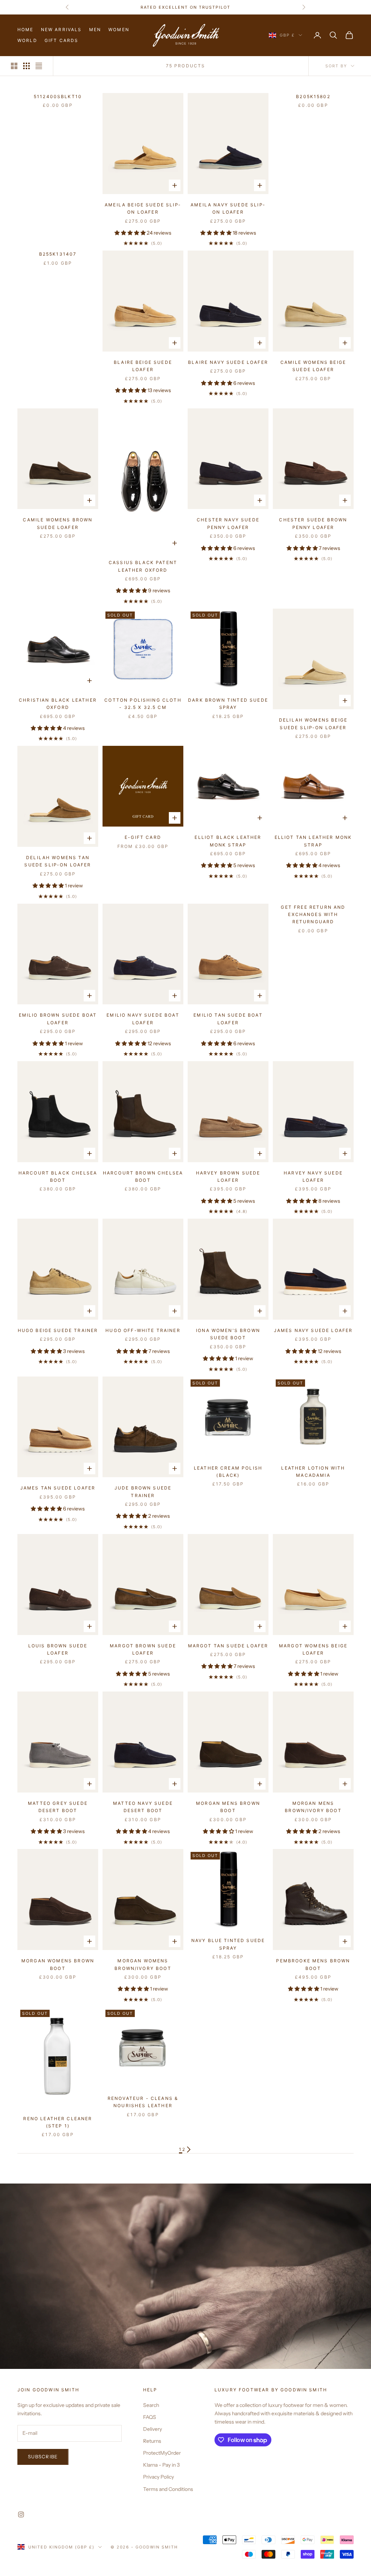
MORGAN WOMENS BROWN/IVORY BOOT (143, 1964)
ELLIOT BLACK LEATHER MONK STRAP (228, 841)
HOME (26, 30)
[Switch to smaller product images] (26, 66)
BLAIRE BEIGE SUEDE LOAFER (143, 366)
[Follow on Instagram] (21, 2514)
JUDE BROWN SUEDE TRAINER (143, 1491)
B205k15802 (313, 96)
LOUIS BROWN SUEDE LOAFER (58, 1649)
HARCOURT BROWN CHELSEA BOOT (143, 1176)
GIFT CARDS (62, 40)
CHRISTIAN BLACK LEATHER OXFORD (58, 704)
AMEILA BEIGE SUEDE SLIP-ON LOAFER (143, 208)
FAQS (150, 2417)
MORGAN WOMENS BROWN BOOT (58, 1964)
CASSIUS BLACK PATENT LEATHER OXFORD (143, 566)
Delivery (153, 2429)
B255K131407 (58, 254)
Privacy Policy (159, 2477)
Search (151, 2405)
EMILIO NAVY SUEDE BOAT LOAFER (143, 1019)
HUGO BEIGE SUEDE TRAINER (58, 1330)
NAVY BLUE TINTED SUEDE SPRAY (228, 1944)
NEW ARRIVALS (61, 30)
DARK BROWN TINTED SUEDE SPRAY (228, 704)
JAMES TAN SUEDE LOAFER (58, 1488)
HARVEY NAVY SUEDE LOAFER (313, 1176)
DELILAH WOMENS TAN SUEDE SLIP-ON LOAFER (58, 861)
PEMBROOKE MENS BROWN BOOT (313, 1964)
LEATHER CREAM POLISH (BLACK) (228, 1472)
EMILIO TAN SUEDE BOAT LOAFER (228, 1019)
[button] (131, 233)
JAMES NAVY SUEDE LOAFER (313, 1330)
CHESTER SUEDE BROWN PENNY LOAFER (313, 523)
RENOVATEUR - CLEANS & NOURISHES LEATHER (143, 2102)
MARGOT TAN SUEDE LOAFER (228, 1646)
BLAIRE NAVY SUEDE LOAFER (228, 362)
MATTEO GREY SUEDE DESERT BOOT (58, 1807)
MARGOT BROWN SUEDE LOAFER (143, 1649)
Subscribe (43, 2457)
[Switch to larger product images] (14, 66)
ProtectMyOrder (162, 2453)
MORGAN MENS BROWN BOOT (228, 1807)
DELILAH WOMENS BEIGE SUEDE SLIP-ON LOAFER (313, 724)
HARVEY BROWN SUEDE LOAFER (228, 1176)
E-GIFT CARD (143, 837)
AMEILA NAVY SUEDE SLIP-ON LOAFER (228, 208)
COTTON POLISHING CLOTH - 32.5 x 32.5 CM (143, 704)
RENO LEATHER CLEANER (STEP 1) (58, 2122)
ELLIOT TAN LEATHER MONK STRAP (313, 841)
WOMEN (119, 30)
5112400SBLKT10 (58, 96)
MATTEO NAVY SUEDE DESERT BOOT (143, 1807)
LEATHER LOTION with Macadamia (313, 1472)
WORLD (27, 40)
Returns (152, 2441)
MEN (95, 30)
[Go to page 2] (189, 2150)
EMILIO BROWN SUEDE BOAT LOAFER (58, 1019)
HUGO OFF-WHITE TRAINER (143, 1330)
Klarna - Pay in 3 (161, 2465)
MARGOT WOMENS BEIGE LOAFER (313, 1649)
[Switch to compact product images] (39, 66)
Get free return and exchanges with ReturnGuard (313, 915)
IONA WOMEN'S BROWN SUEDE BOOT (228, 1334)
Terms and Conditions (168, 2489)
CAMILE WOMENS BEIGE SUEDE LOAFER (313, 366)
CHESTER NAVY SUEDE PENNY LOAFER (228, 523)
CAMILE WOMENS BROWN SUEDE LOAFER (58, 523)
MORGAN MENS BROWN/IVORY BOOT (313, 1807)
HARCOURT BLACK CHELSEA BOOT (58, 1176)
